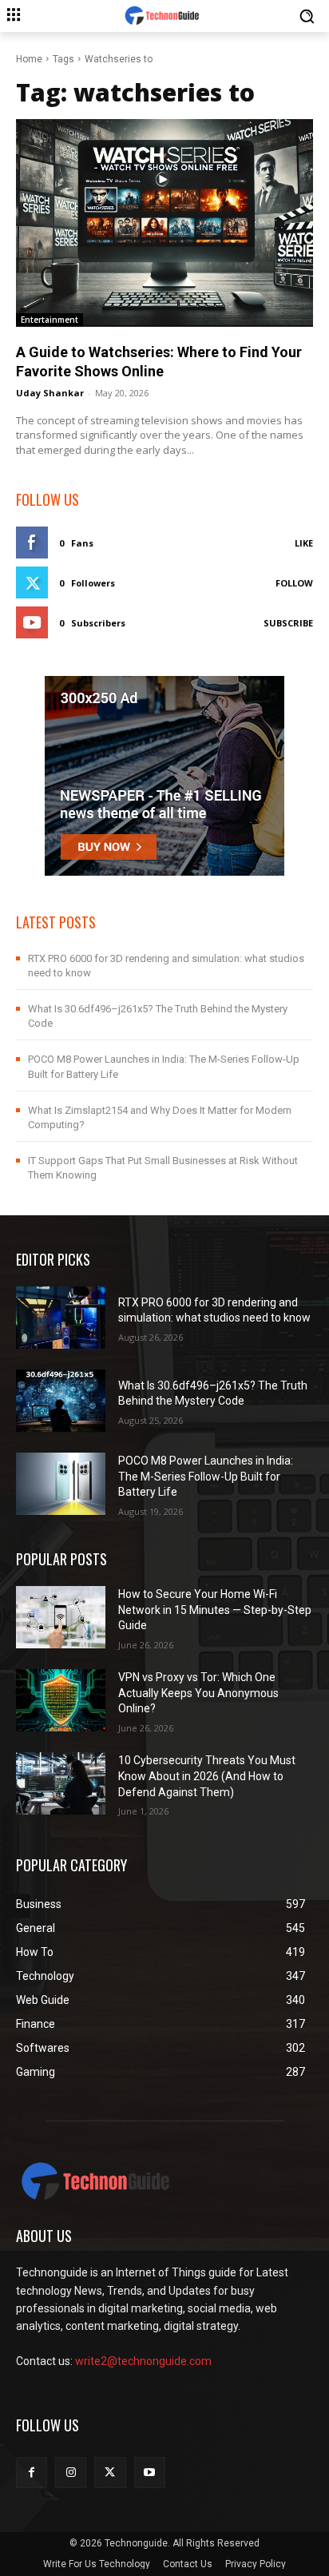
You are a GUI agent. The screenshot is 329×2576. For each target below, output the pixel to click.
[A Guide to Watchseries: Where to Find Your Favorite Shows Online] (164, 223)
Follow (294, 583)
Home (29, 59)
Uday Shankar (50, 393)
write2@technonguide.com (143, 2361)
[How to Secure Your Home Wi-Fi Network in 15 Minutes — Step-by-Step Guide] (61, 1617)
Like (304, 543)
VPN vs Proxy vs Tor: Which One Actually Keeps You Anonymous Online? (198, 1693)
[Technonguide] (164, 16)
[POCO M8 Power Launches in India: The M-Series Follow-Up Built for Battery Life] (61, 1484)
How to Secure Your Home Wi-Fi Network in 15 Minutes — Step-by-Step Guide (215, 1610)
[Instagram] (71, 2473)
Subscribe (288, 623)
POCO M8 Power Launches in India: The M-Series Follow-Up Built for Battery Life (206, 1476)
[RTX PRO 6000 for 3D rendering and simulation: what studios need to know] (61, 1318)
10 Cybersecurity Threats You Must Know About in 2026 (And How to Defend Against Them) (207, 1776)
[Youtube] (150, 2473)
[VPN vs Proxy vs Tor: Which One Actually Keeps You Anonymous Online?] (61, 1700)
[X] (110, 2473)
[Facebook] (32, 2473)
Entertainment (50, 320)
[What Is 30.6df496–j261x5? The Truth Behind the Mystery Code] (61, 1401)
